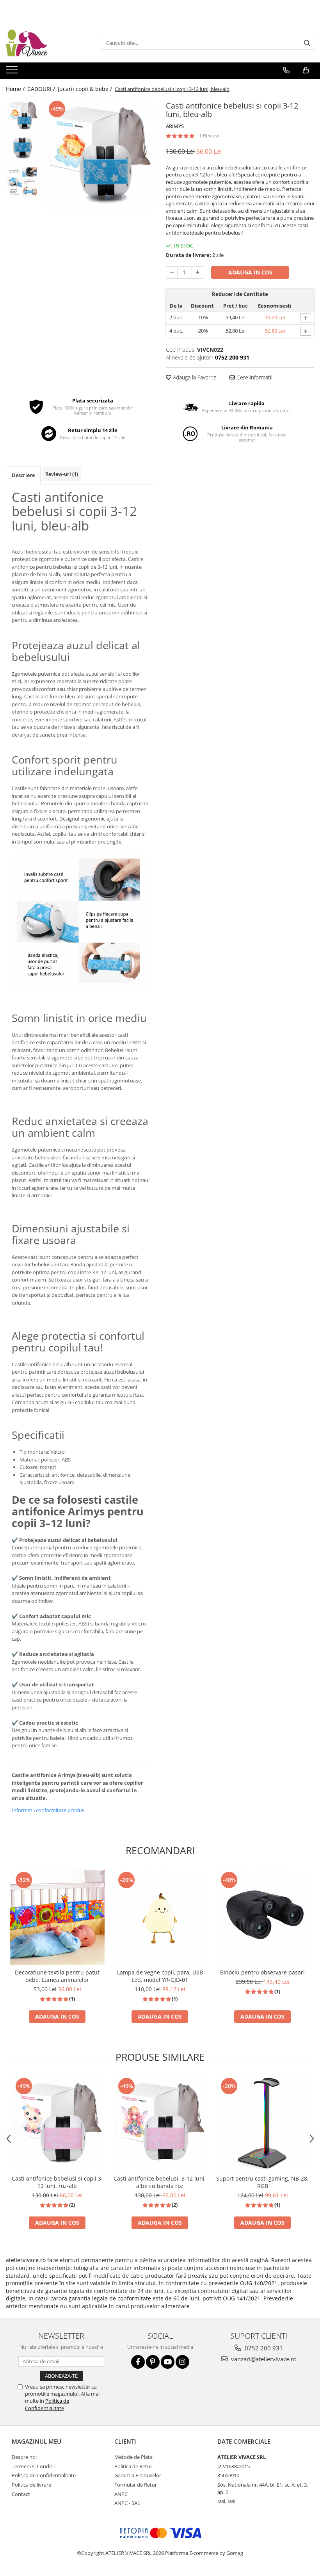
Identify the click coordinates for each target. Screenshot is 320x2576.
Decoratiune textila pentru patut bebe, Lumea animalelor (57, 1976)
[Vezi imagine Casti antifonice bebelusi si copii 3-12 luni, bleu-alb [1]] (22, 149)
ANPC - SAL (127, 2503)
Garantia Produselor (138, 2475)
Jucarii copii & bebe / (86, 89)
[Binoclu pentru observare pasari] (262, 1917)
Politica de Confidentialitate (47, 2404)
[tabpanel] (99, 154)
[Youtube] (168, 2362)
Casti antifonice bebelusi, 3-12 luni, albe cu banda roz (160, 2182)
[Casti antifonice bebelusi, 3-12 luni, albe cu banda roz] (160, 2123)
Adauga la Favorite (194, 377)
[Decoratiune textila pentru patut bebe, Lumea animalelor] (57, 1917)
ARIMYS (175, 126)
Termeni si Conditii (33, 2466)
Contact (21, 2494)
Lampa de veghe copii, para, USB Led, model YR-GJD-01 (160, 1976)
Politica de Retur (133, 2466)
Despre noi (24, 2457)
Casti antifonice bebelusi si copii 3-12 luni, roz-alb (57, 2182)
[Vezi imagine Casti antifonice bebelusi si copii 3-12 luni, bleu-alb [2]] (22, 182)
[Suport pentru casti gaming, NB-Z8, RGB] (262, 2123)
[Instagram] (182, 2362)
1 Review (209, 135)
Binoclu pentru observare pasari (262, 1972)
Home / (16, 89)
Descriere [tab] (23, 475)
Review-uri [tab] (62, 474)
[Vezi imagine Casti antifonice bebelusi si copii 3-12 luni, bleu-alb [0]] (22, 115)
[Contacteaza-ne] (286, 70)
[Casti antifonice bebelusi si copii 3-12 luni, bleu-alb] (99, 154)
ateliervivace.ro (26, 2260)
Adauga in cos (250, 272)
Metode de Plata (133, 2457)
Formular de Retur (136, 2485)
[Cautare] (307, 43)
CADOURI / (42, 89)
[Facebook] (138, 2362)
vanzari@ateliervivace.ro (263, 2359)
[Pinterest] (153, 2362)
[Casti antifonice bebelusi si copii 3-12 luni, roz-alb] (57, 2123)
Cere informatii (254, 377)
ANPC (121, 2494)
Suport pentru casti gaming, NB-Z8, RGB (262, 2182)
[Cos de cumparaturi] (306, 70)
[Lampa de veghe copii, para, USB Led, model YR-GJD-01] (160, 1917)
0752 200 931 (263, 2348)
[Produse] (13, 72)
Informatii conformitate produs (48, 1810)
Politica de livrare (31, 2485)
